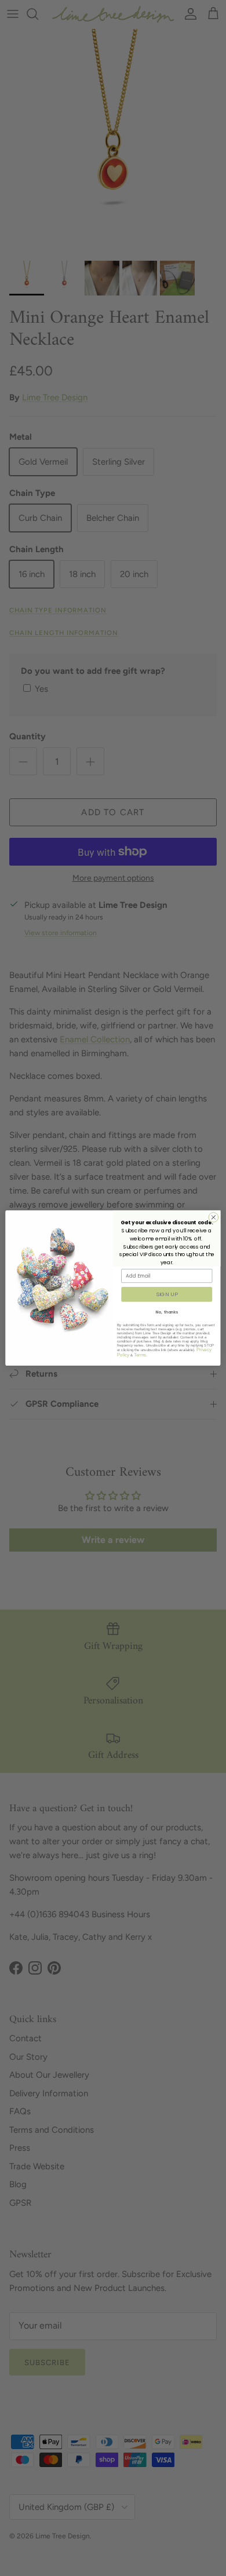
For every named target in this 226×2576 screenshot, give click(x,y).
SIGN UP (167, 1294)
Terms (140, 1355)
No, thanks (167, 1312)
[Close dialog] (214, 1218)
